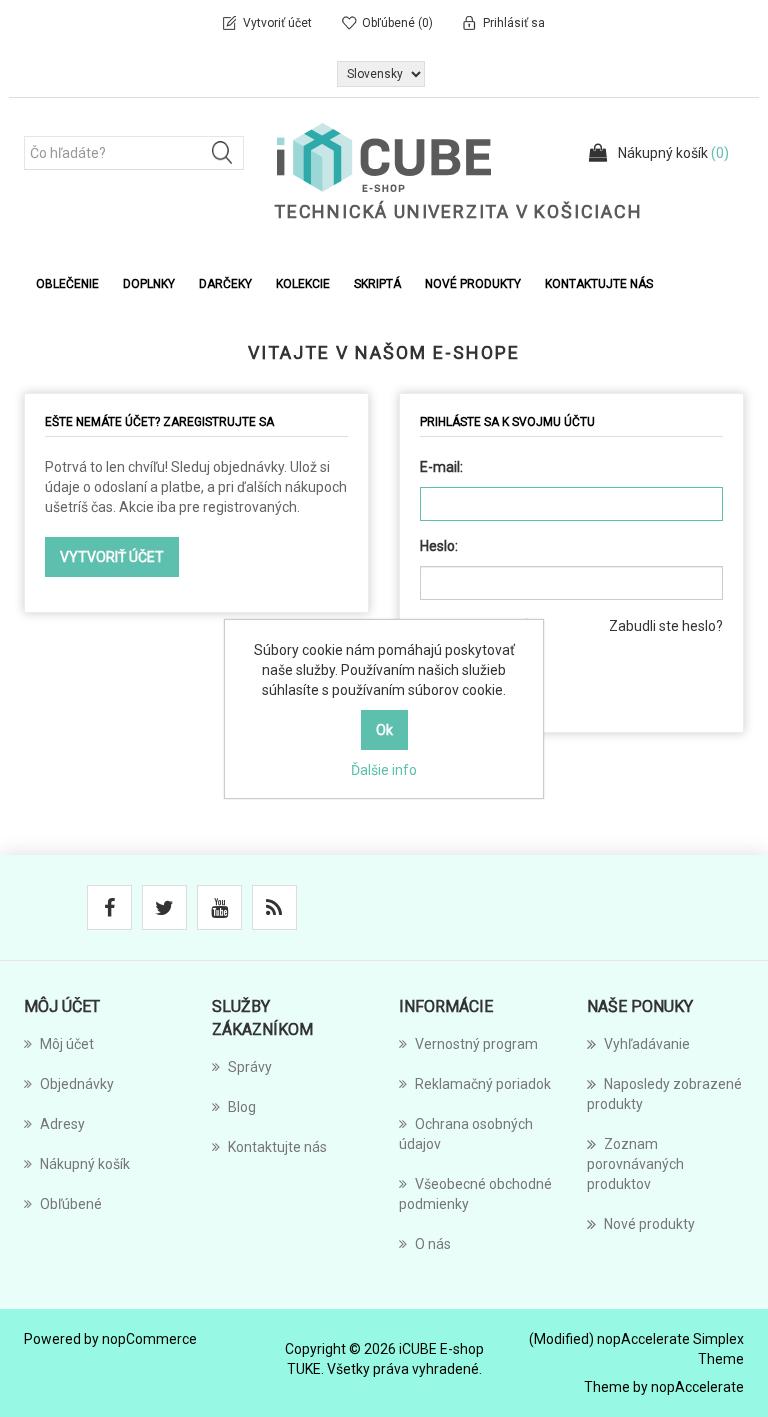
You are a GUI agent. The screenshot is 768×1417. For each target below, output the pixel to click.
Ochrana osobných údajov (466, 1134)
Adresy (62, 1124)
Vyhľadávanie (647, 1044)
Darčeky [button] (225, 284)
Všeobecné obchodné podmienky (475, 1194)
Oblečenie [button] (67, 284)
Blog (242, 1107)
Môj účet (67, 1044)
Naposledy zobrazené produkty (664, 1094)
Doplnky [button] (149, 284)
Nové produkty (473, 284)
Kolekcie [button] (303, 284)
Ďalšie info (384, 770)
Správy (250, 1067)
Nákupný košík (85, 1164)
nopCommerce (149, 1339)
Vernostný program (476, 1044)
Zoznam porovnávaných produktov (635, 1164)
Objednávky (77, 1084)
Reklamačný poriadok (483, 1084)
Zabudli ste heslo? (666, 626)
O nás (433, 1244)
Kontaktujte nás (599, 284)
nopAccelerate (697, 1387)
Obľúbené (71, 1204)
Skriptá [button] (377, 284)
